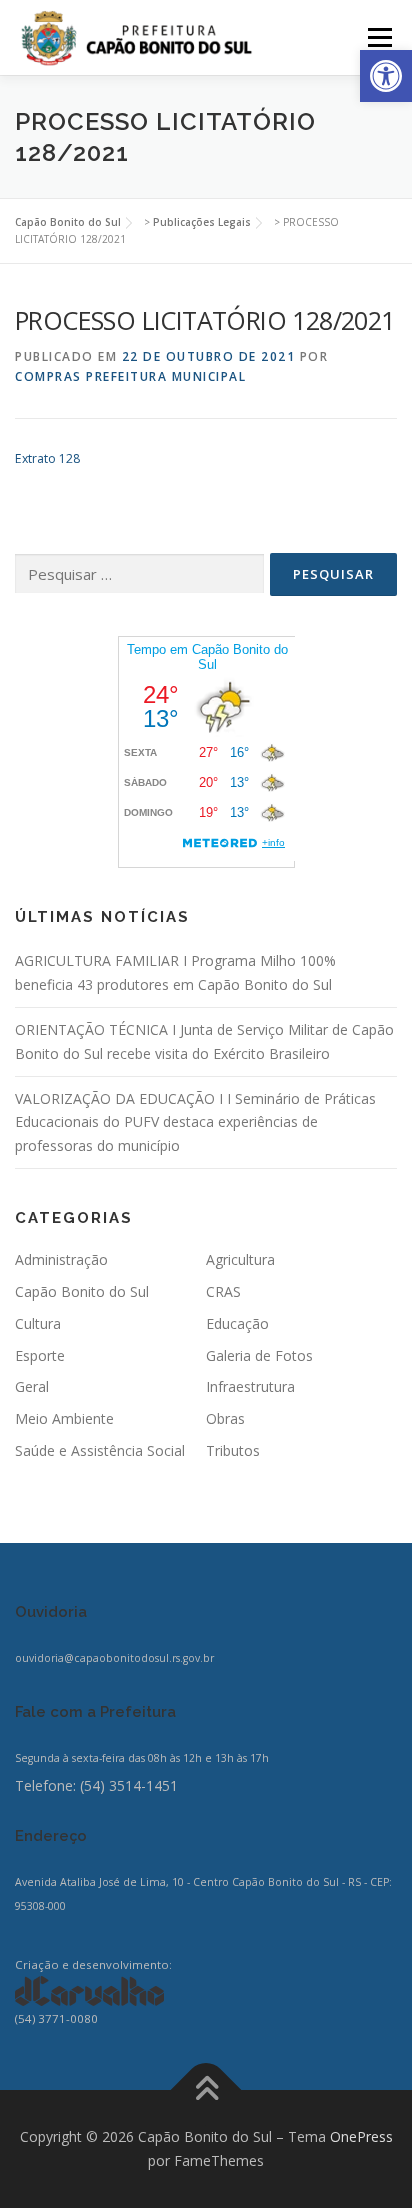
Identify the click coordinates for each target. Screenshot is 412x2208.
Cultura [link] (38, 1323)
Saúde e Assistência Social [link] (100, 1450)
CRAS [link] (223, 1291)
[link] (386, 76)
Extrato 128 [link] (47, 458)
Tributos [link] (233, 1450)
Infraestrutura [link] (250, 1386)
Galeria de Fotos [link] (259, 1355)
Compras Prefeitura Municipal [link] (130, 376)
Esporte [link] (40, 1355)
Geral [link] (32, 1386)
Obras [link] (225, 1418)
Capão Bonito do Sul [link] (82, 1291)
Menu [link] (378, 37)
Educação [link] (237, 1323)
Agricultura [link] (240, 1259)
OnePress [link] (361, 2136)
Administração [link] (61, 1259)
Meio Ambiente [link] (64, 1418)
